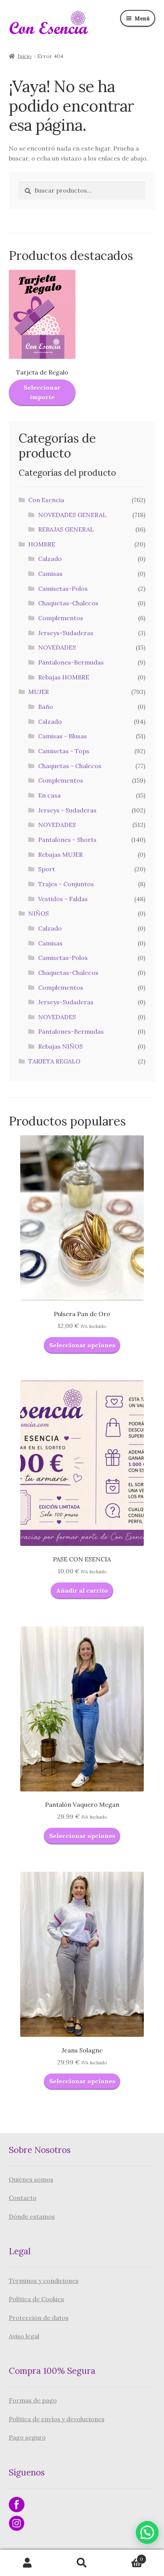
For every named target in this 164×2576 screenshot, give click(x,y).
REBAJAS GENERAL (66, 529)
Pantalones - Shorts (67, 840)
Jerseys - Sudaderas (67, 810)
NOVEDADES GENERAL (72, 515)
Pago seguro (27, 2437)
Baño (46, 707)
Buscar (82, 2563)
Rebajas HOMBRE (64, 677)
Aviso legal (24, 2336)
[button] (147, 2532)
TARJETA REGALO (54, 1061)
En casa (49, 795)
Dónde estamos (32, 2216)
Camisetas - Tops (64, 751)
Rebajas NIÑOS (60, 1046)
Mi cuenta (27, 2563)
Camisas (50, 574)
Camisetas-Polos (63, 588)
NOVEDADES (57, 647)
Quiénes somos (31, 2179)
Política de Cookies (36, 2299)
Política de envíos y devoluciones (57, 2419)
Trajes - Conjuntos (66, 884)
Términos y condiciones (44, 2281)
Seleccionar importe (42, 392)
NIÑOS (39, 913)
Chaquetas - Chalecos (70, 766)
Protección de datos (39, 2318)
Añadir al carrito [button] (82, 1590)
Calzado (50, 559)
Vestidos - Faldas (63, 899)
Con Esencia (46, 500)
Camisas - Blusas (63, 736)
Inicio (25, 56)
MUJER (39, 692)
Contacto (23, 2198)
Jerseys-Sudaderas (66, 633)
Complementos (61, 618)
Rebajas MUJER (60, 854)
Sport (47, 869)
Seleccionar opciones (82, 1345)
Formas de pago (33, 2400)
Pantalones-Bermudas (71, 662)
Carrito (126, 2556)
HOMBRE (42, 544)
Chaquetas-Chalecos (68, 603)
